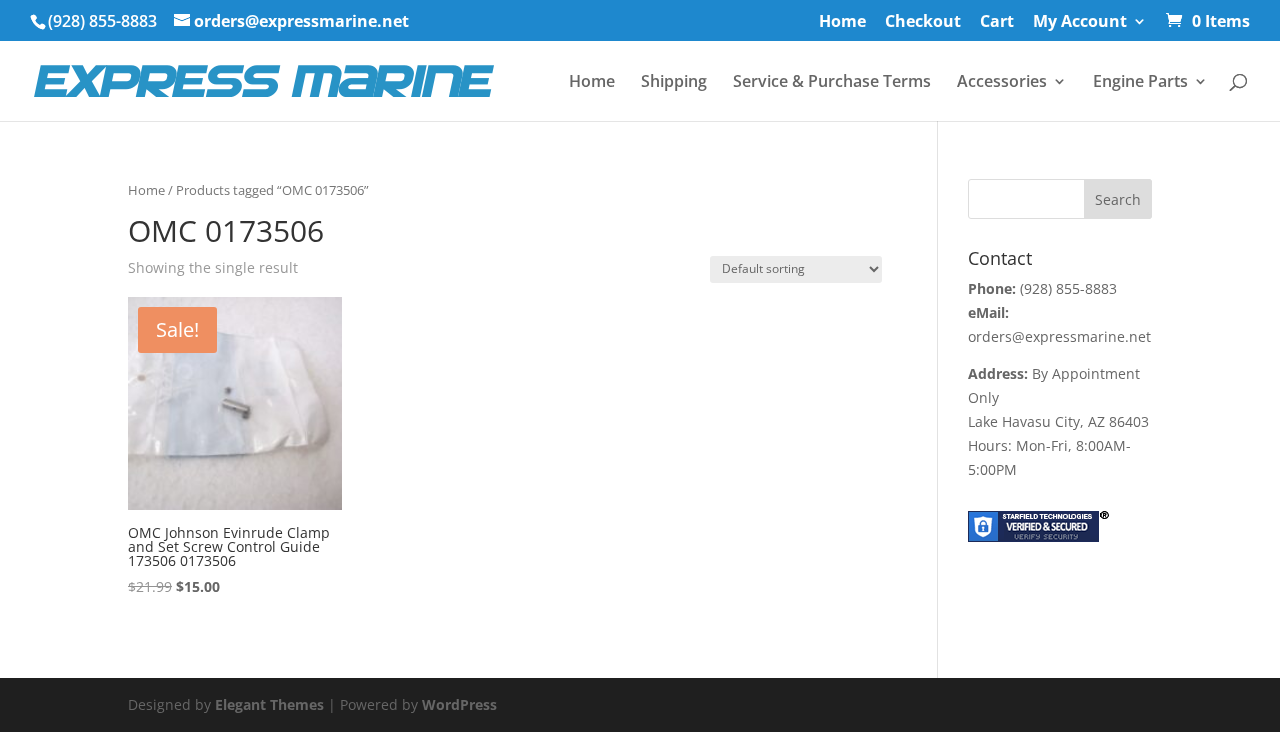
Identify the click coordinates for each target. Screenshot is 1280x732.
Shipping (674, 83)
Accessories (1002, 83)
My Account (1080, 22)
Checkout (923, 22)
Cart (997, 22)
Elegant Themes (269, 704)
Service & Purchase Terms (832, 83)
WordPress (459, 704)
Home (842, 22)
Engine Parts (1140, 83)
